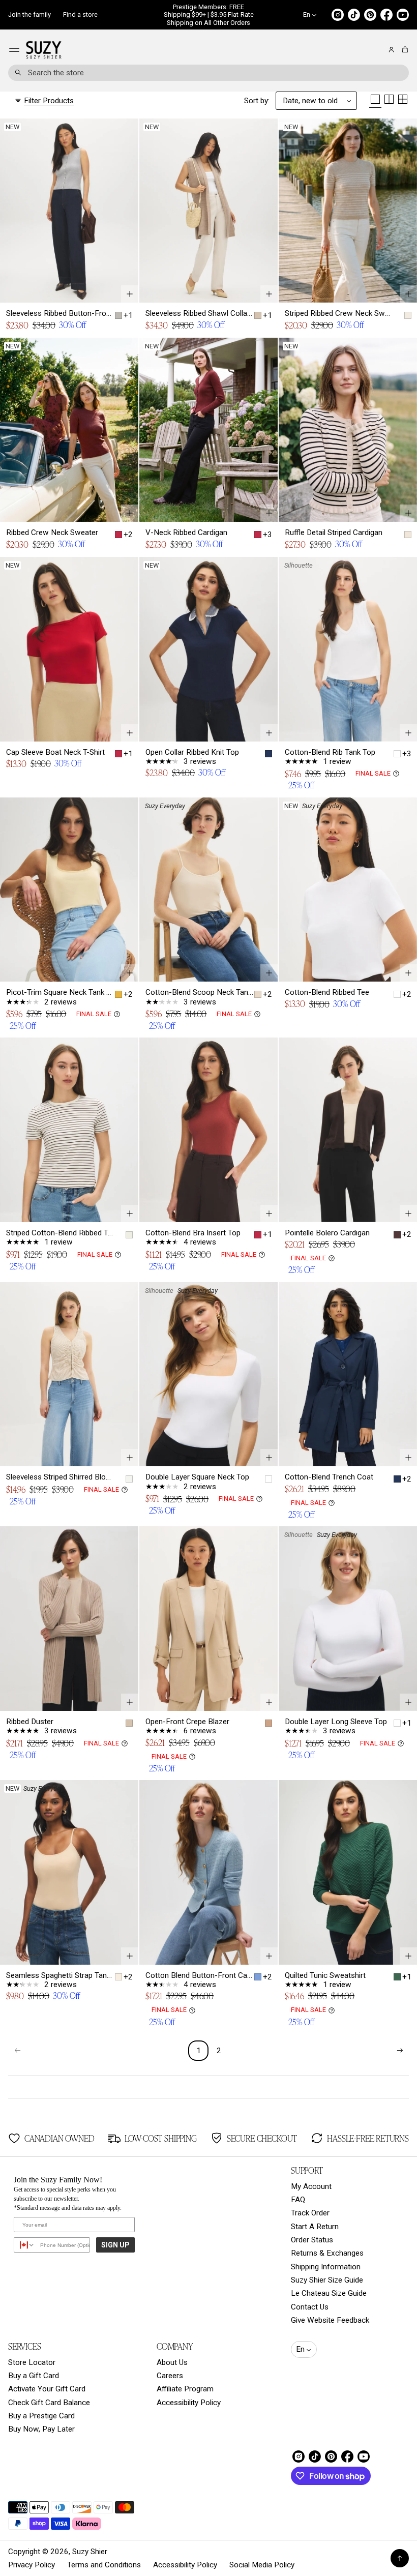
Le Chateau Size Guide (329, 2293)
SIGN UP (115, 2245)
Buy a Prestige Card (41, 2416)
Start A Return (315, 2227)
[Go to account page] (391, 50)
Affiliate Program (185, 2389)
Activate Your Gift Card (47, 2389)
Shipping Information (326, 2267)
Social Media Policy (262, 2565)
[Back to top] (400, 2558)
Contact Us (310, 2307)
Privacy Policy (32, 2565)
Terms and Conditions (104, 2565)
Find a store (80, 14)
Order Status (312, 2240)
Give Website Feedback (330, 2320)
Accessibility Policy (189, 2403)
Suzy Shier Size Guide (327, 2280)
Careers (170, 2376)
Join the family (29, 14)
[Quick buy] (130, 294)
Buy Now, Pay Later (41, 2429)
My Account (311, 2186)
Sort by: (257, 101)
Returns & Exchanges (327, 2253)
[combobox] (208, 73)
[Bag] (404, 50)
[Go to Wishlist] (377, 50)
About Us (172, 2362)
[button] (404, 50)
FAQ (298, 2200)
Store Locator (32, 2362)
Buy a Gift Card (34, 2376)
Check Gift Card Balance (49, 2403)
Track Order (310, 2213)
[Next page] (400, 2051)
